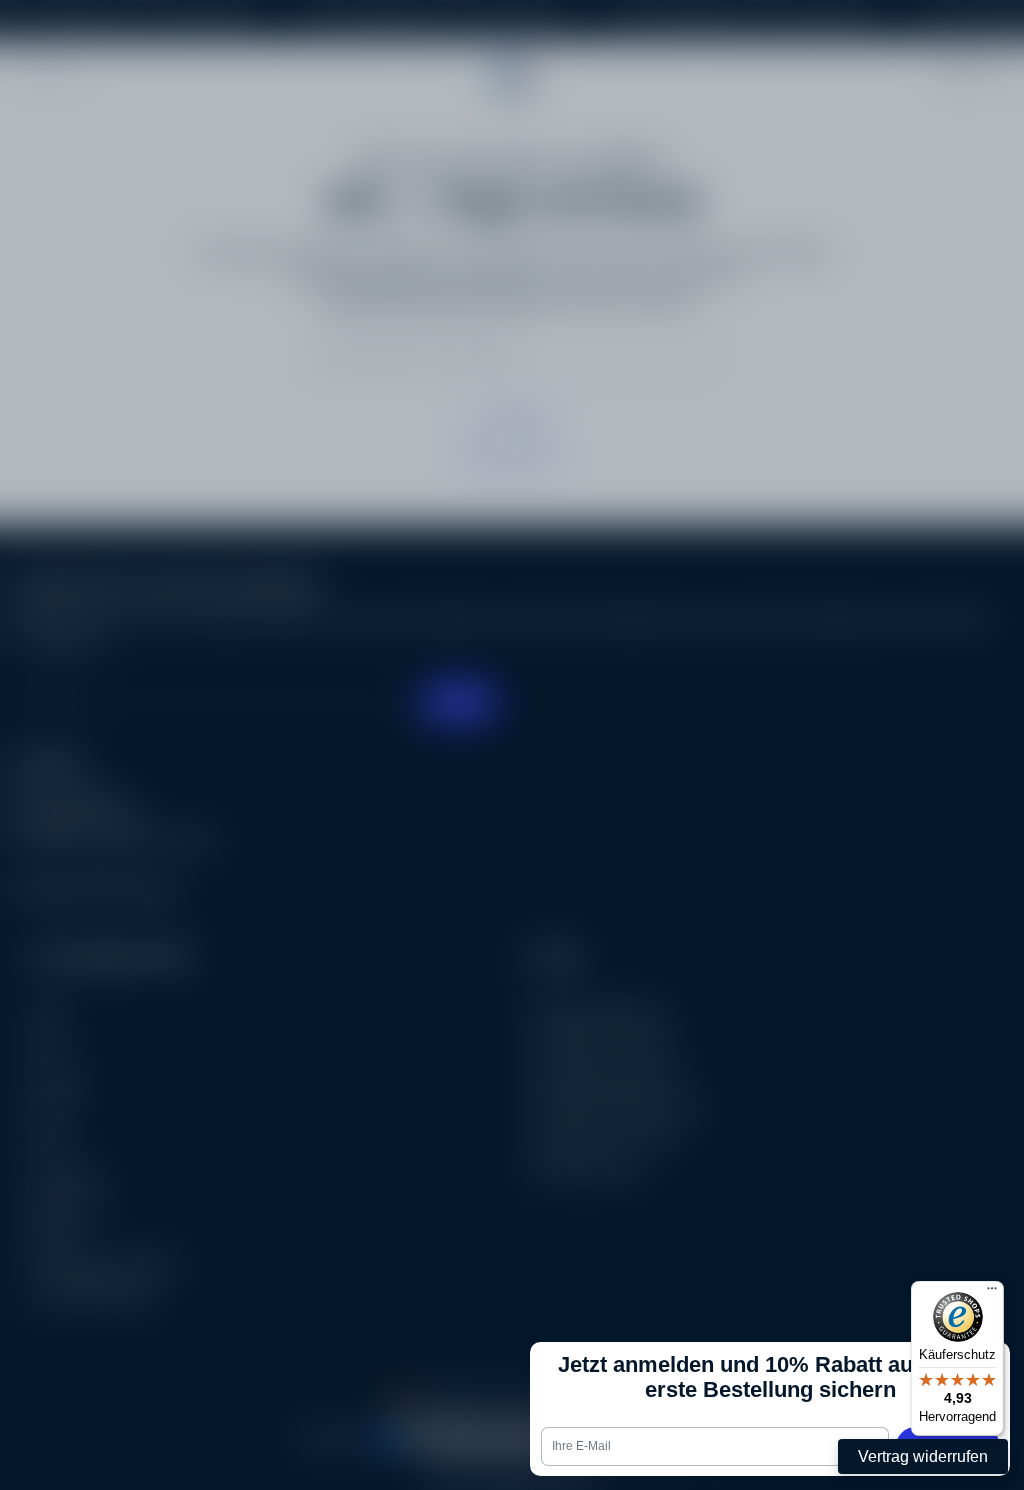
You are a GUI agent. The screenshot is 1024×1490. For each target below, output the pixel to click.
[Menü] (992, 1293)
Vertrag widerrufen (923, 1456)
